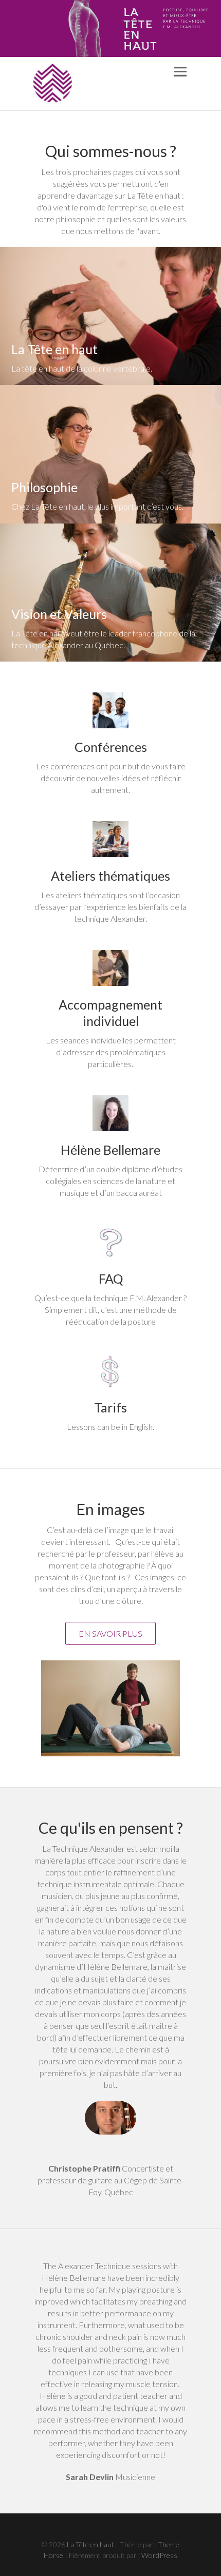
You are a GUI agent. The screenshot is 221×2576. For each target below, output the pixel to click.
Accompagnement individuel (110, 1013)
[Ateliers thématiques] (110, 839)
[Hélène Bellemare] (110, 1113)
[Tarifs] (110, 1371)
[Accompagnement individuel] (110, 968)
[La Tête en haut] (53, 84)
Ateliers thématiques (110, 876)
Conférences (111, 747)
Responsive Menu (180, 72)
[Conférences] (110, 710)
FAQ (111, 1279)
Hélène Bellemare (110, 1150)
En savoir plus (110, 1633)
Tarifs (110, 1407)
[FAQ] (110, 1242)
